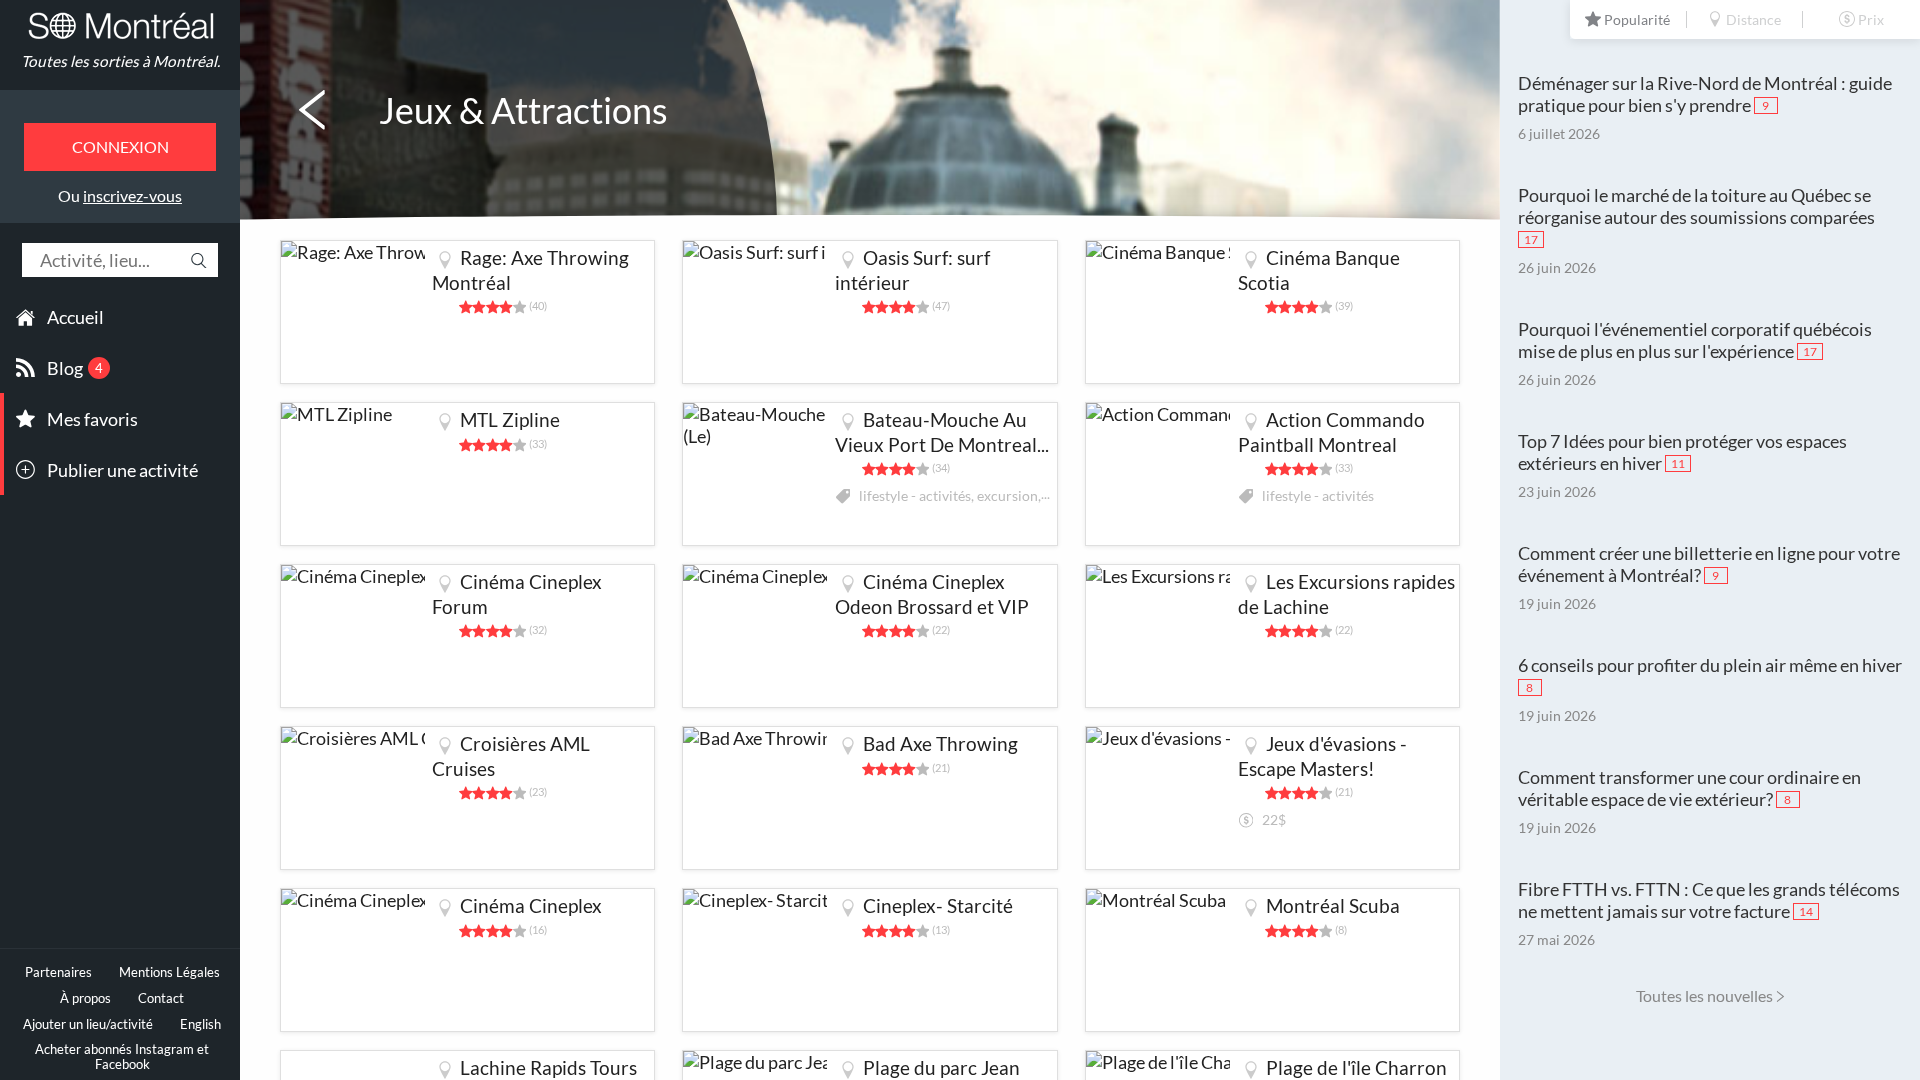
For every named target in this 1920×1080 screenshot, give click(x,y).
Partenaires (58, 972)
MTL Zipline (510, 419)
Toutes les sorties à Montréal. (120, 61)
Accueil (75, 317)
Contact (161, 998)
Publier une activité (122, 470)
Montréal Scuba (1333, 905)
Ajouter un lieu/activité (88, 1024)
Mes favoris (92, 419)
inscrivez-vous (132, 195)
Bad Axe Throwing (940, 743)
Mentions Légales (169, 972)
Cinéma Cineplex (531, 905)
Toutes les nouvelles (1704, 995)
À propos (85, 998)
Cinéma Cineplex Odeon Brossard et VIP (932, 594)
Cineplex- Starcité (938, 905)
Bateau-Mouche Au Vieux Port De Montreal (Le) (936, 444)
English (200, 1024)
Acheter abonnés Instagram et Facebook (122, 1057)
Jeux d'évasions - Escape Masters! (1322, 756)
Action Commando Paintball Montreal (1331, 432)
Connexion (120, 146)
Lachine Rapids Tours (548, 1067)
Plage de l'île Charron (1356, 1067)
